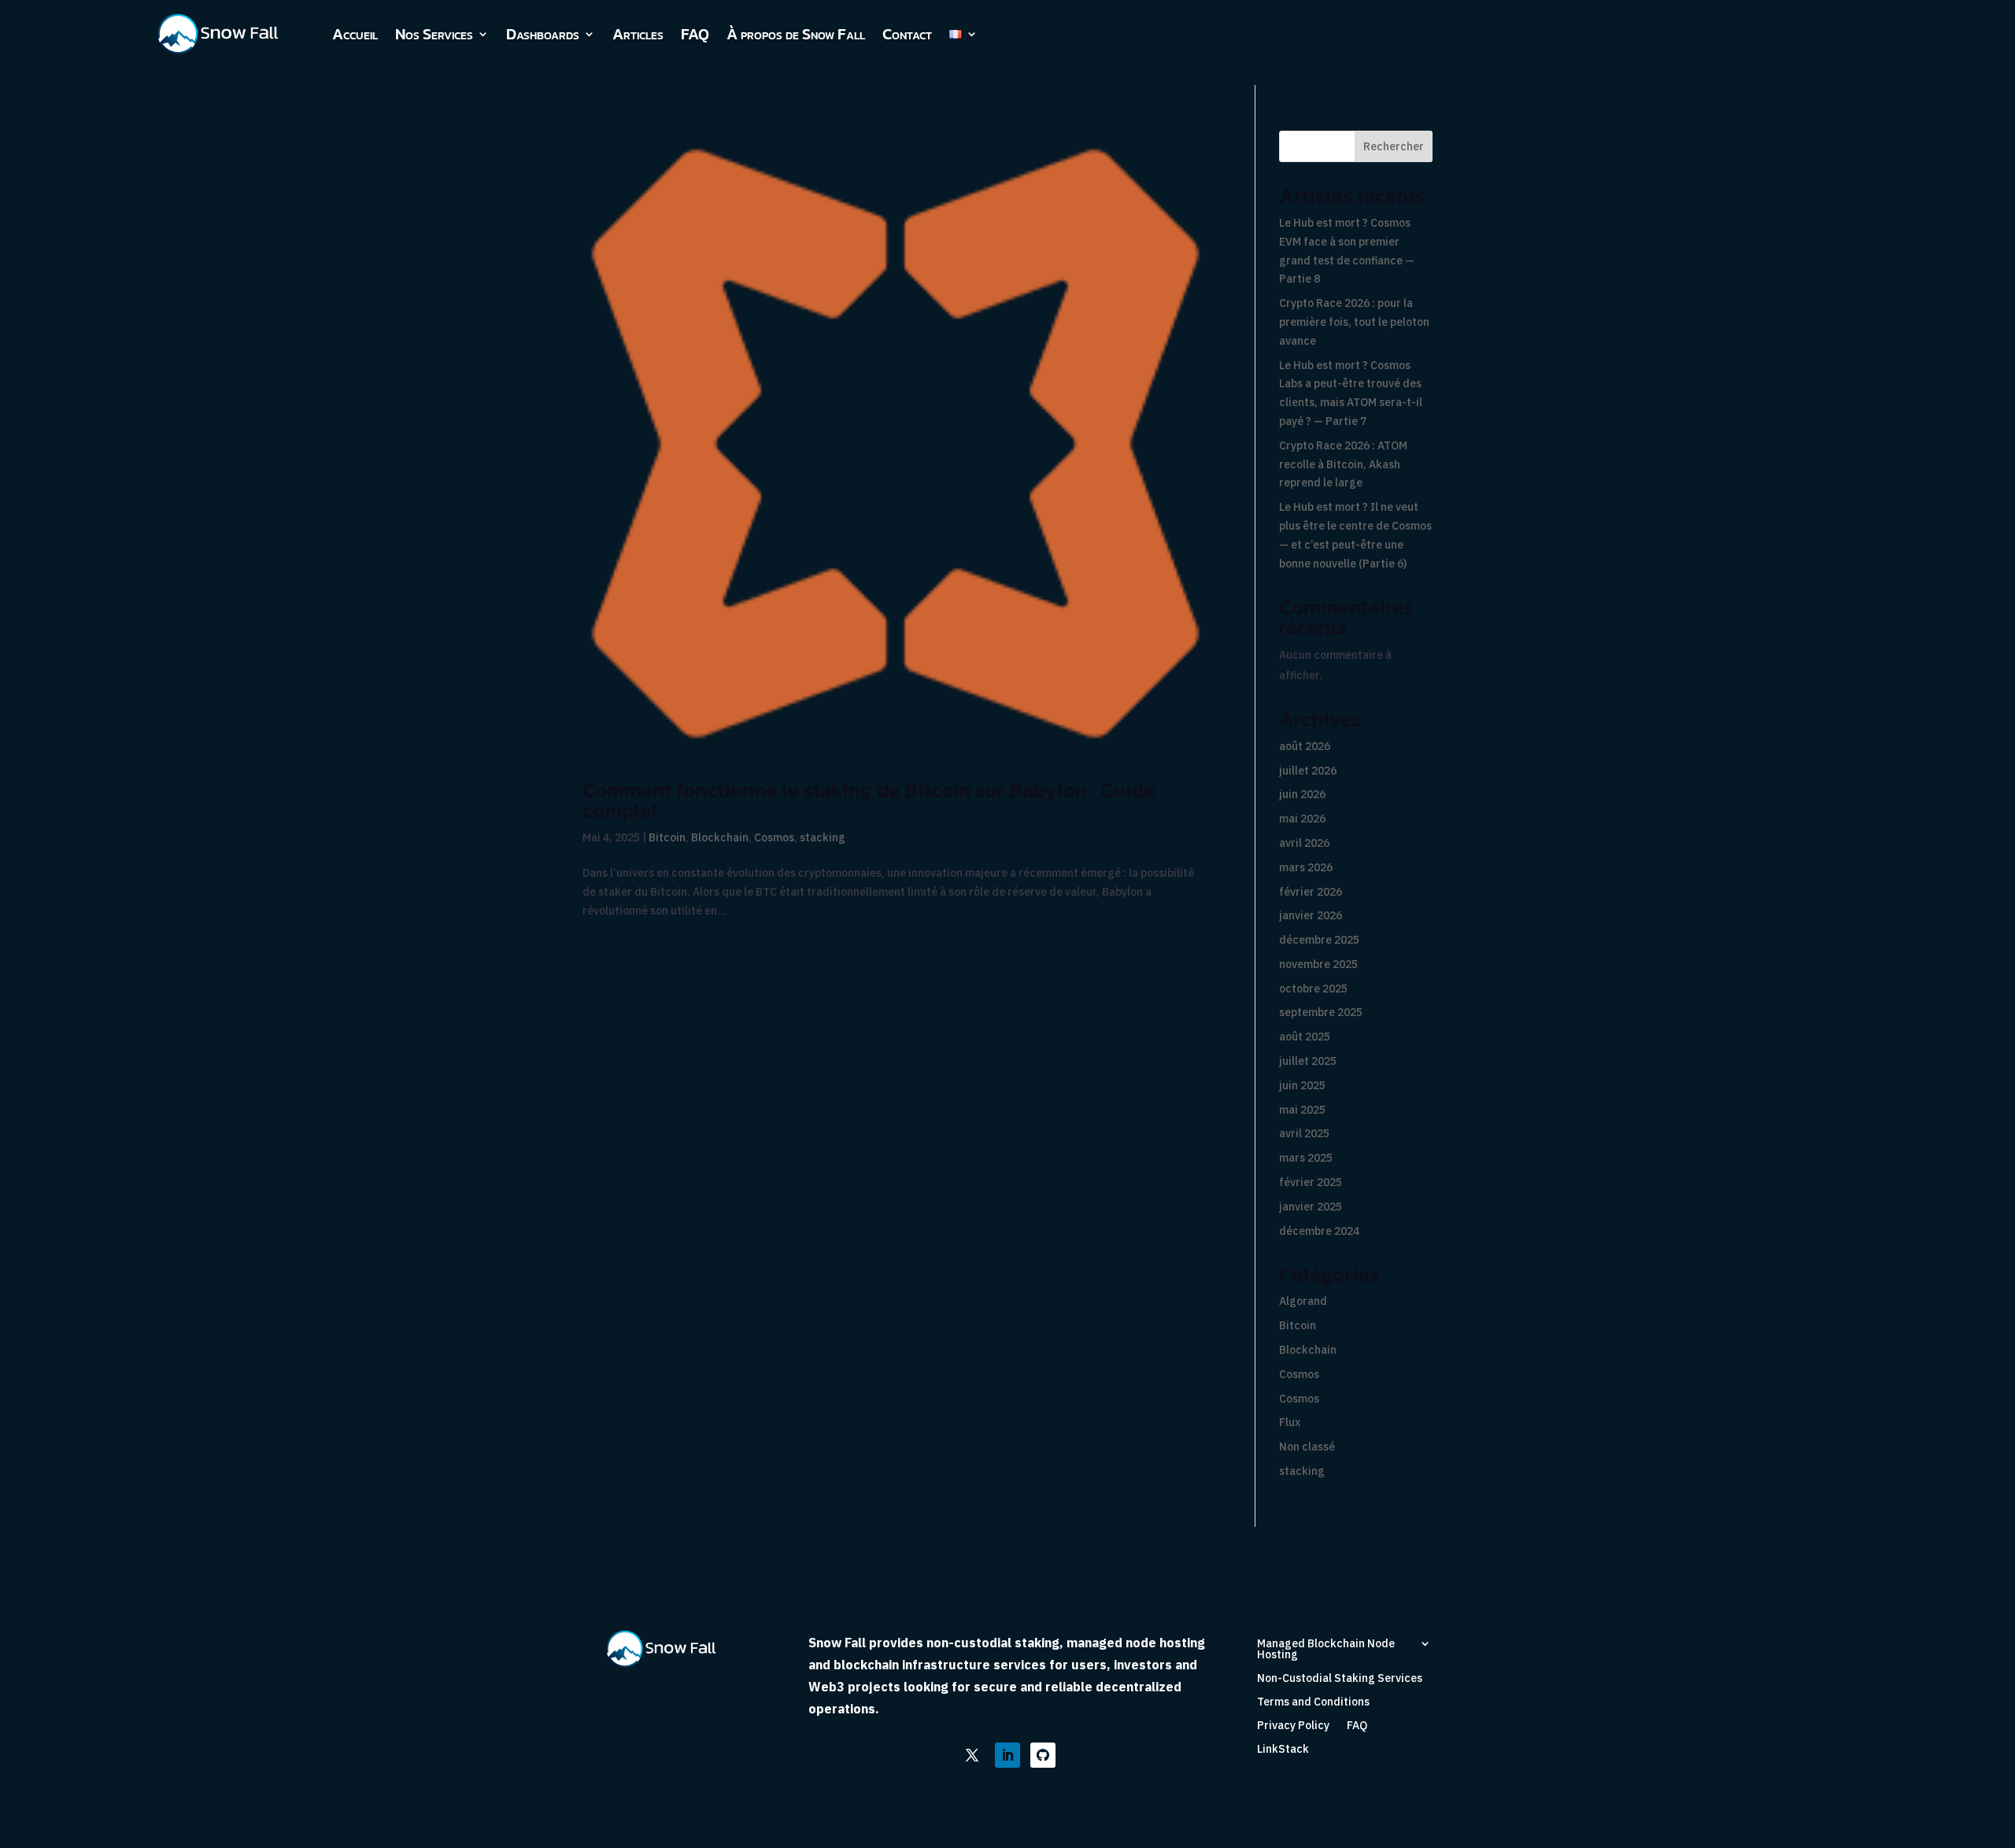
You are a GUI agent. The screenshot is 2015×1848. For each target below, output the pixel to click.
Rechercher (1394, 146)
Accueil (355, 34)
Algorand (1303, 1301)
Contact (907, 34)
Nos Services (434, 34)
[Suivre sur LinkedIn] (1007, 1755)
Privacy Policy (1293, 1726)
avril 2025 (1304, 1133)
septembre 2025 (1321, 1012)
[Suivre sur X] (972, 1755)
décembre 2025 (1319, 940)
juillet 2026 (1308, 771)
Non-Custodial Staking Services (1340, 1679)
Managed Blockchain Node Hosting (1326, 1650)
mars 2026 (1306, 867)
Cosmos (774, 837)
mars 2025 (1306, 1158)
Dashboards (543, 34)
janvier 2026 (1311, 915)
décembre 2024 (1319, 1231)
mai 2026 (1302, 819)
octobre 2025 (1313, 989)
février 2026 (1311, 892)
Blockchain (720, 837)
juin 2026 (1302, 794)
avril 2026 (1304, 843)
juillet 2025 (1308, 1061)
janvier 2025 (1311, 1207)
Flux (1290, 1422)
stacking (823, 837)
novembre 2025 (1318, 964)
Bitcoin (667, 837)
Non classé (1307, 1447)
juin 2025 (1302, 1085)
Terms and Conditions (1313, 1702)
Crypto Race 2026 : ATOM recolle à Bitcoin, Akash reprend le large (1343, 464)
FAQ (695, 34)
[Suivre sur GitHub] (1043, 1755)
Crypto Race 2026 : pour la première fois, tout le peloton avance (1354, 322)
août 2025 (1305, 1037)
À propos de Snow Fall (796, 34)
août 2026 (1305, 746)
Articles (638, 34)
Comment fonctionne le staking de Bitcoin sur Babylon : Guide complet (869, 800)
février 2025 (1311, 1182)
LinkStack (1283, 1750)
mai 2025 (1302, 1110)
